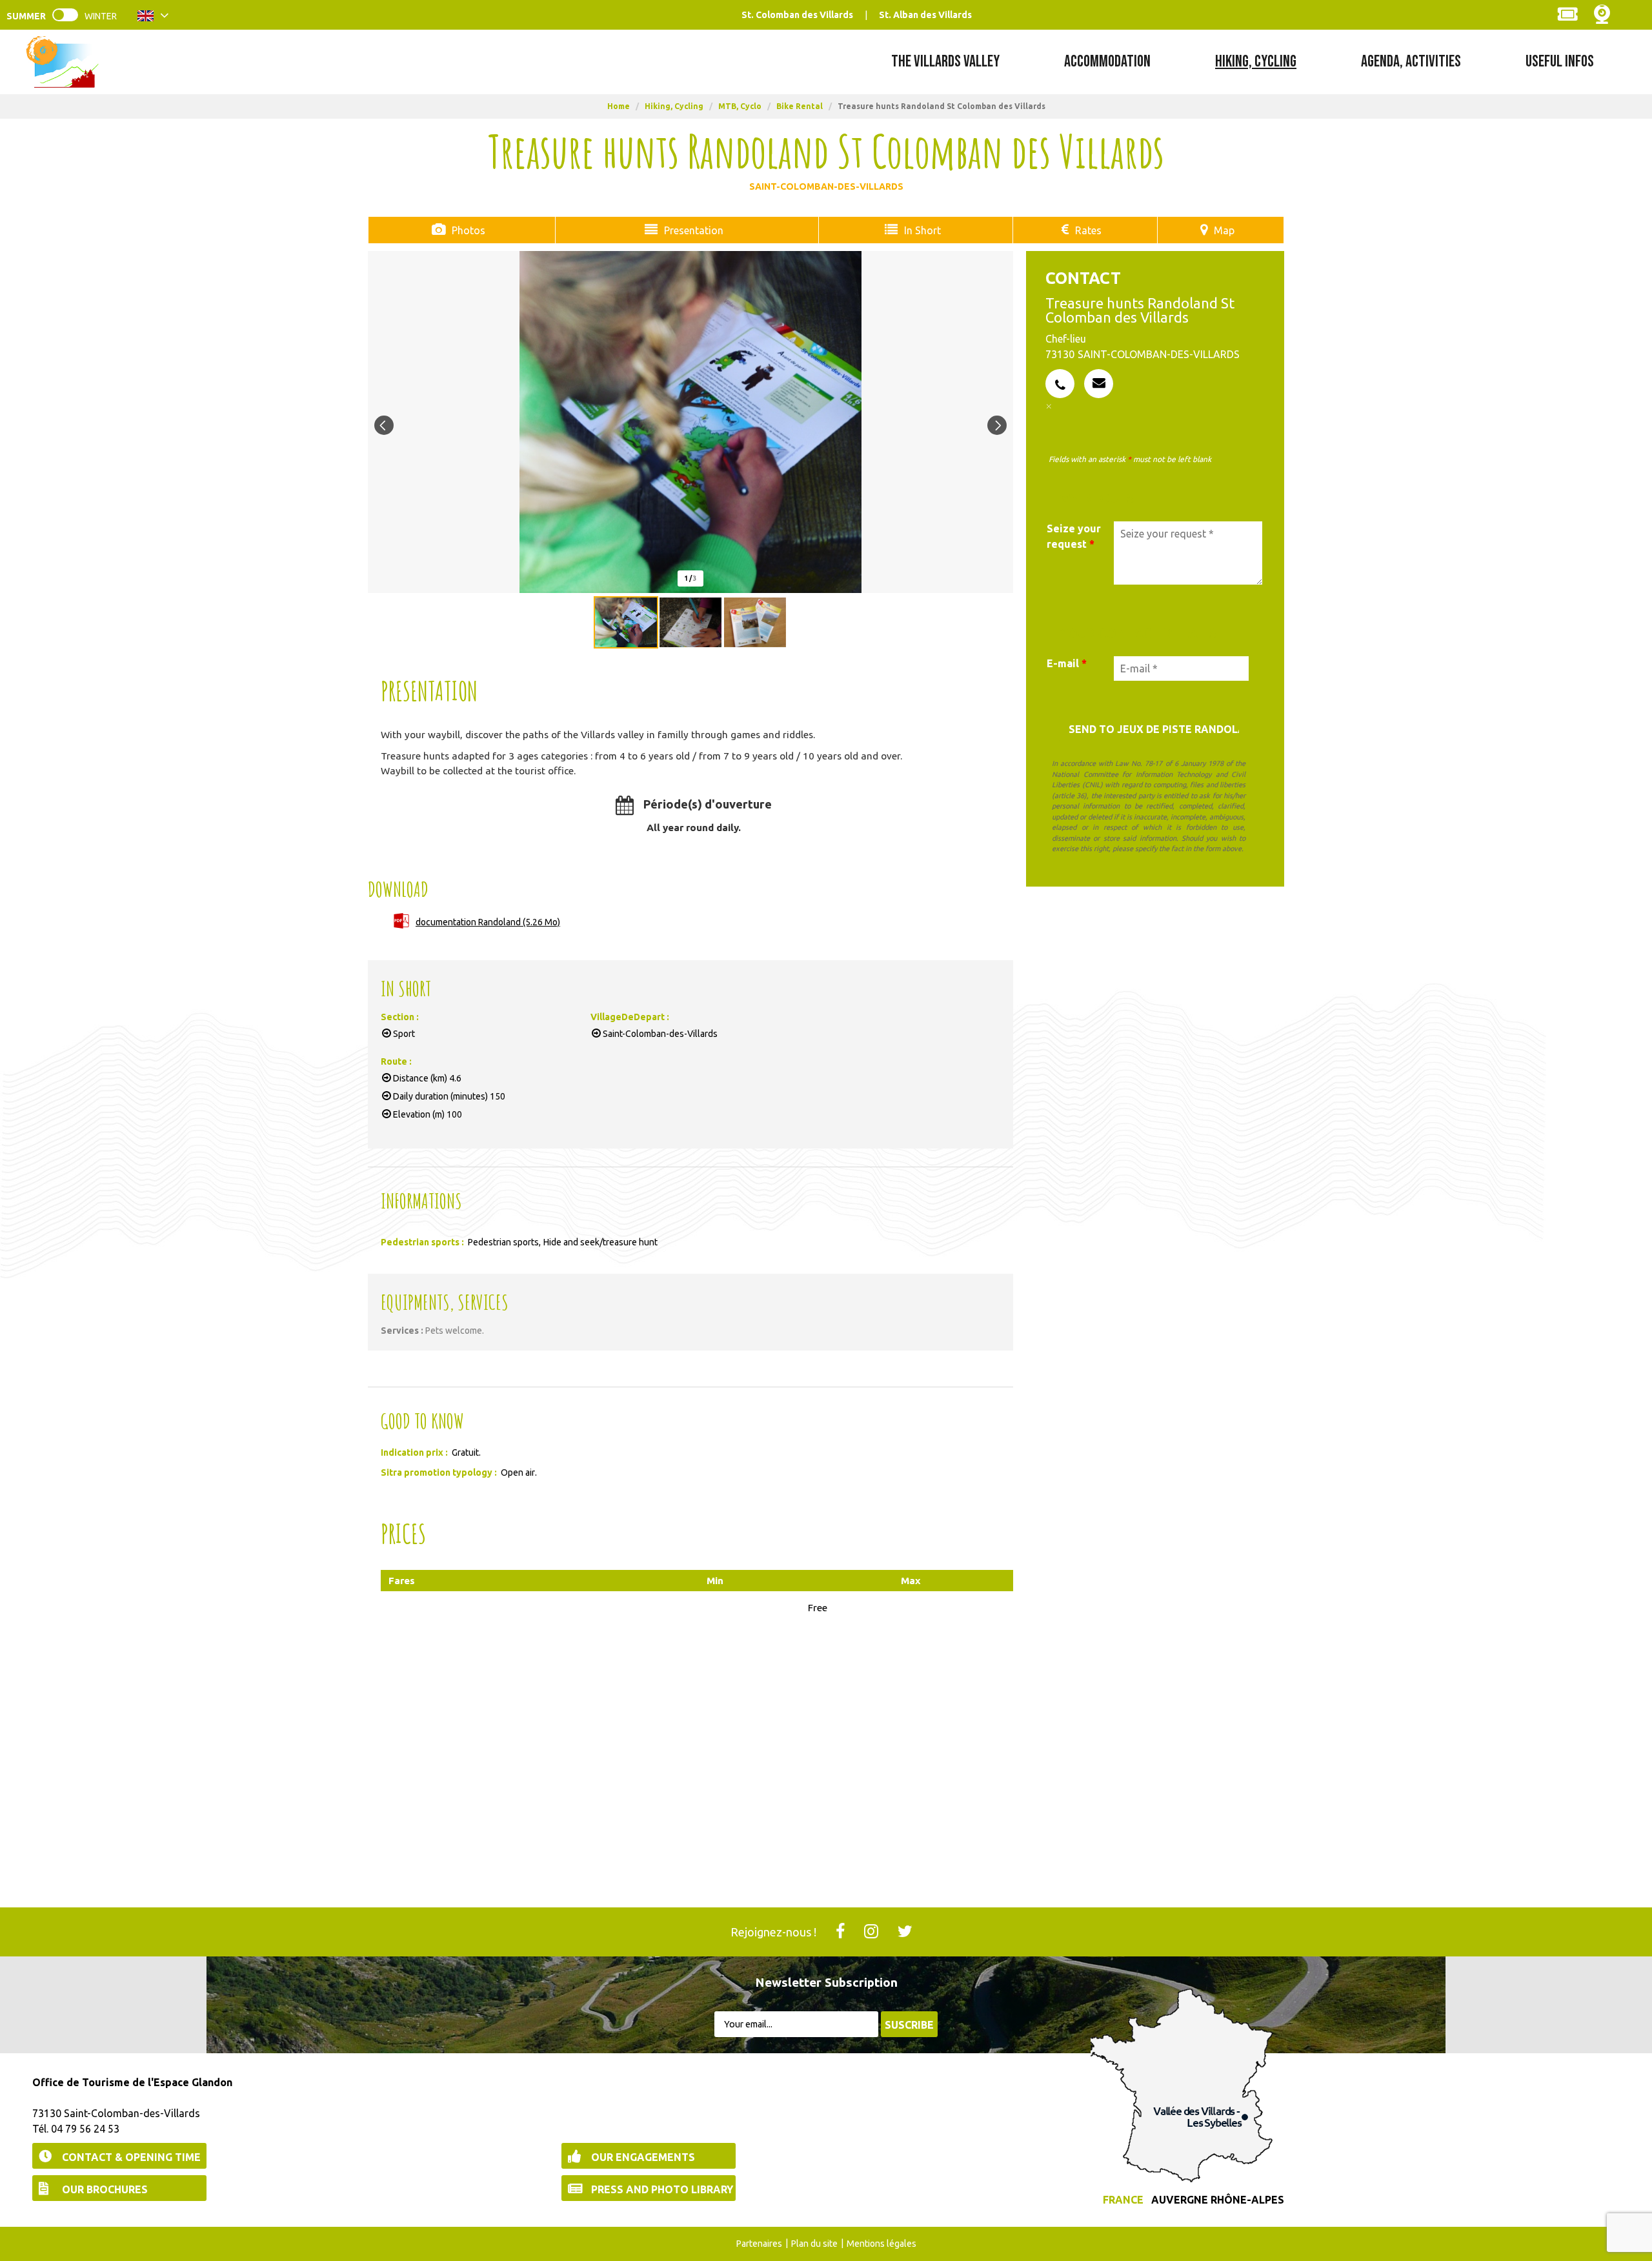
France (1123, 2200)
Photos (468, 230)
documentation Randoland (488, 922)
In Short (922, 230)
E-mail (1067, 663)
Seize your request (1074, 536)
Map (1224, 230)
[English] (153, 18)
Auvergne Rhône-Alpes (1218, 2200)
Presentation (694, 230)
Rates (1088, 230)
